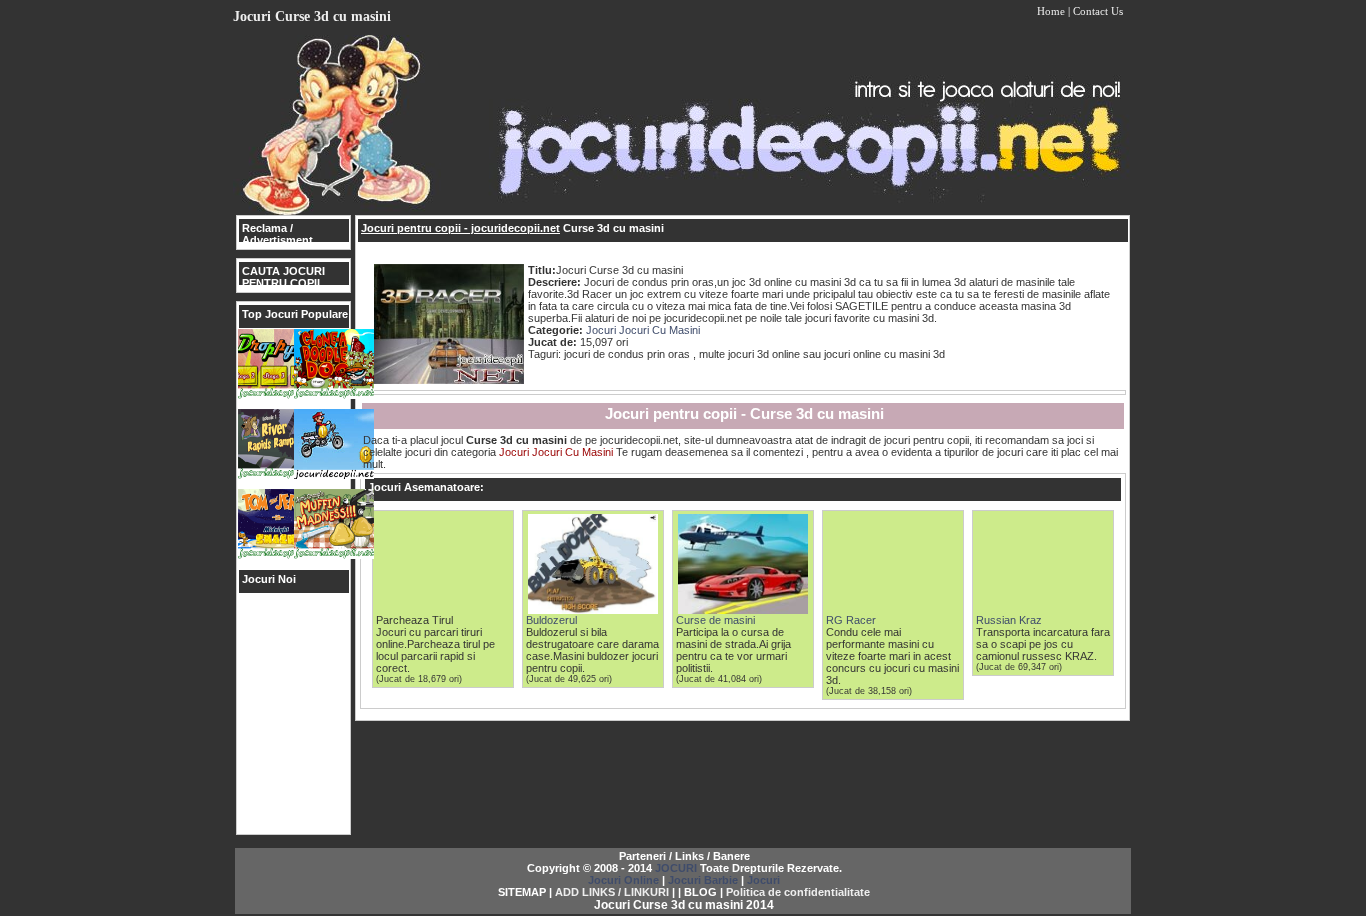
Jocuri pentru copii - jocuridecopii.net (460, 228)
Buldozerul (551, 620)
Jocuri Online (623, 880)
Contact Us (1098, 11)
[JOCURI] (683, 211)
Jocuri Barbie (703, 880)
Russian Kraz (1009, 620)
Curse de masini (715, 620)
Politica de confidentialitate (798, 892)
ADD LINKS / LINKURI (612, 892)
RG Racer (851, 620)
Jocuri (763, 880)
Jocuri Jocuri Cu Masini (643, 330)
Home (1051, 11)
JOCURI (676, 868)
